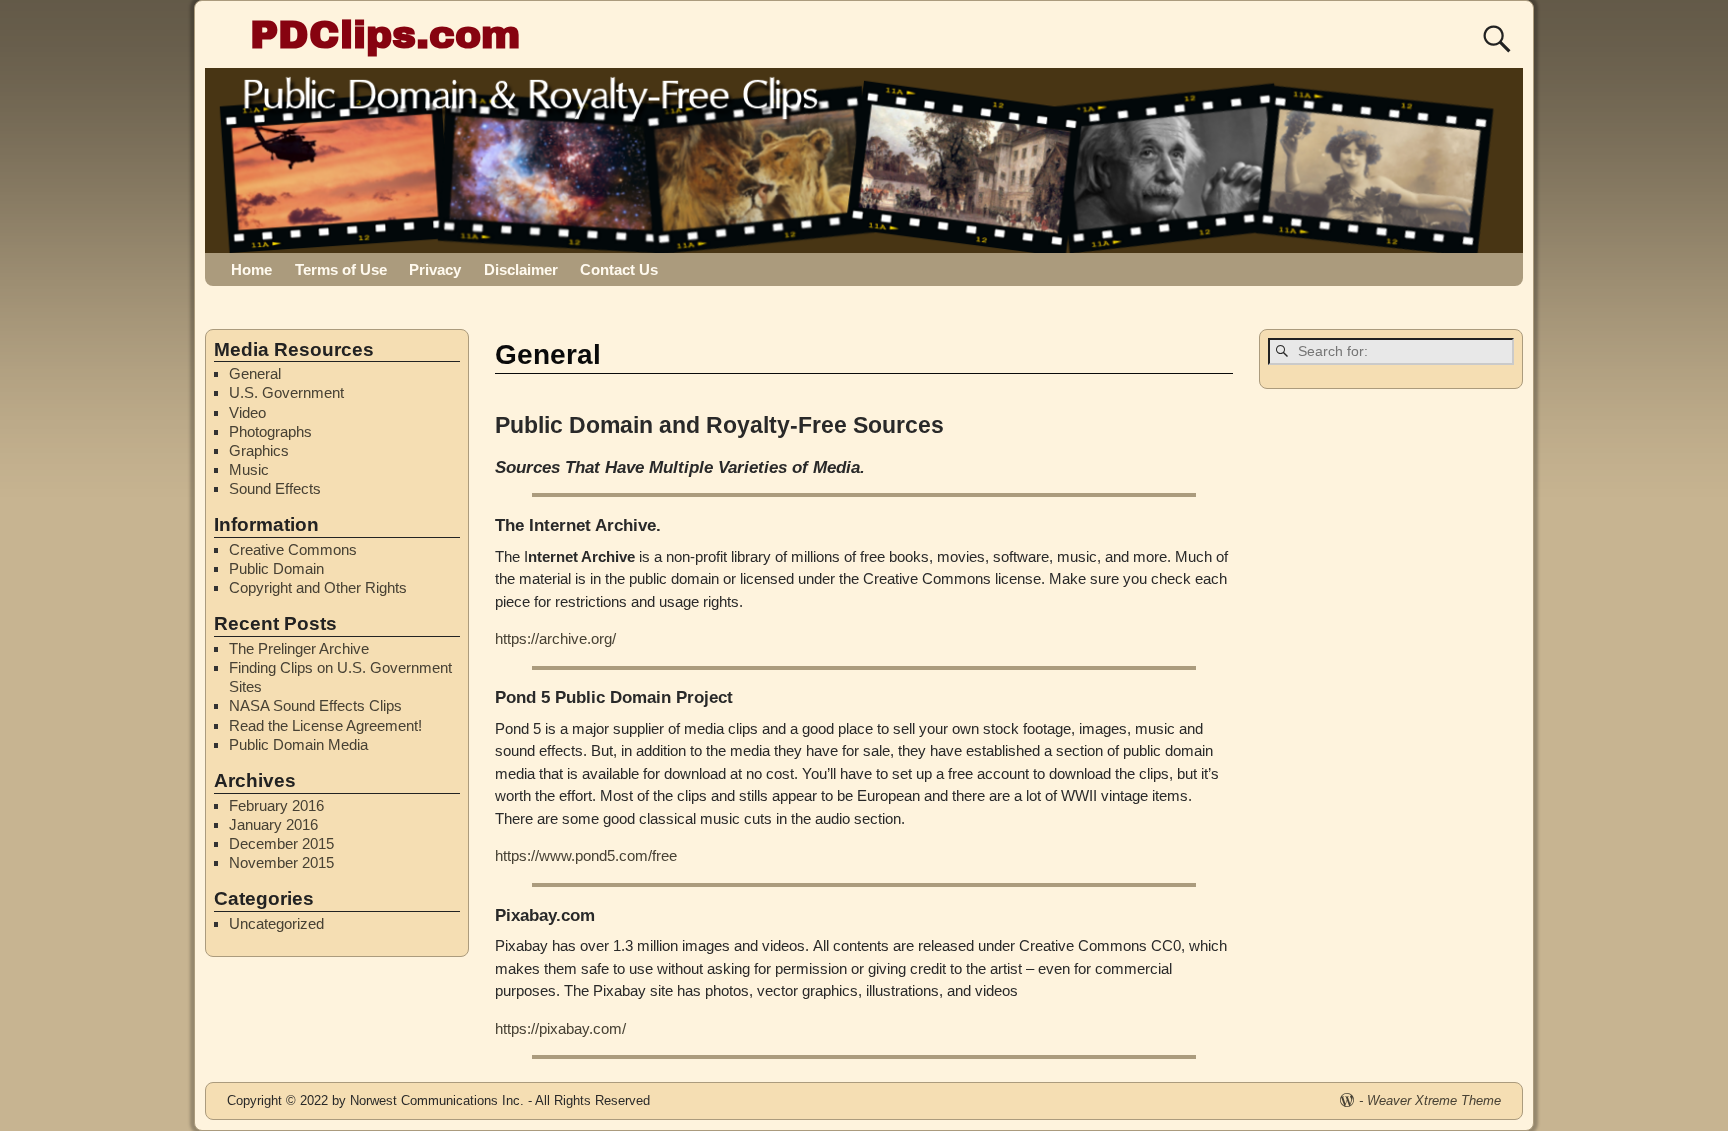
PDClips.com (385, 34)
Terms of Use (341, 269)
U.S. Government (286, 392)
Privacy (435, 269)
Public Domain (276, 568)
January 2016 (273, 824)
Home (251, 269)
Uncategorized (276, 923)
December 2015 (281, 843)
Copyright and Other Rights (318, 587)
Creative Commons (293, 549)
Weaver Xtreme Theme (1434, 1100)
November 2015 (281, 862)
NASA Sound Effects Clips (315, 705)
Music (249, 469)
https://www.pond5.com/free (586, 855)
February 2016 (276, 805)
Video (247, 412)
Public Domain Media (298, 744)
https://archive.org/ (555, 638)
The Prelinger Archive (299, 648)
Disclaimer (521, 269)
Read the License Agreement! (325, 725)
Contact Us (619, 269)
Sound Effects (275, 488)
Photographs (270, 431)
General (255, 373)
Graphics (259, 450)
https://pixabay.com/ (560, 1028)
